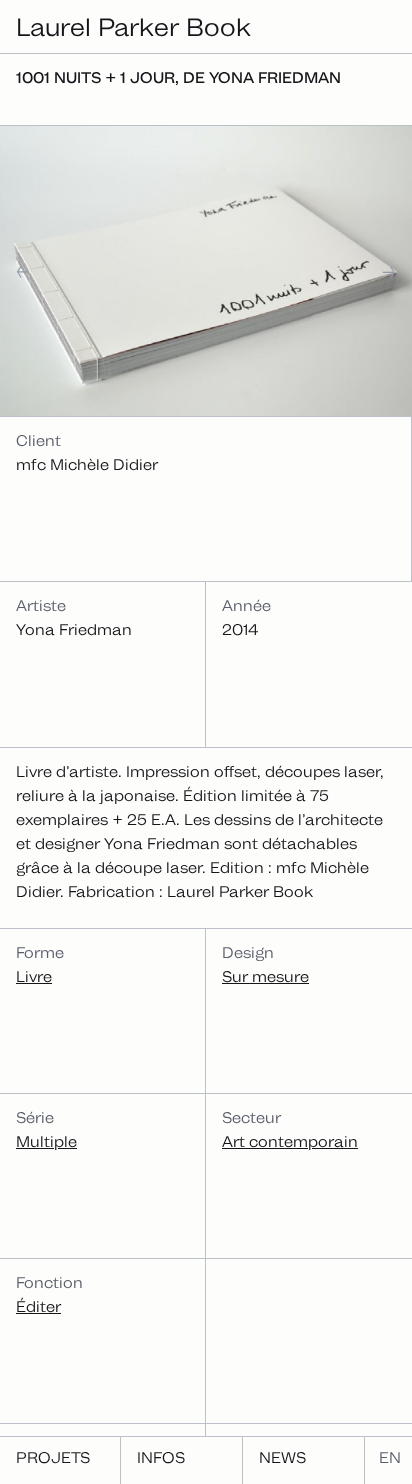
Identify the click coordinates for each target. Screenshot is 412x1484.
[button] (46, 271)
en (390, 1457)
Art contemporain (290, 1141)
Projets (53, 1457)
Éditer (38, 1306)
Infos (161, 1457)
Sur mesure (265, 976)
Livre (34, 976)
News (282, 1457)
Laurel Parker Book (133, 26)
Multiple (46, 1141)
